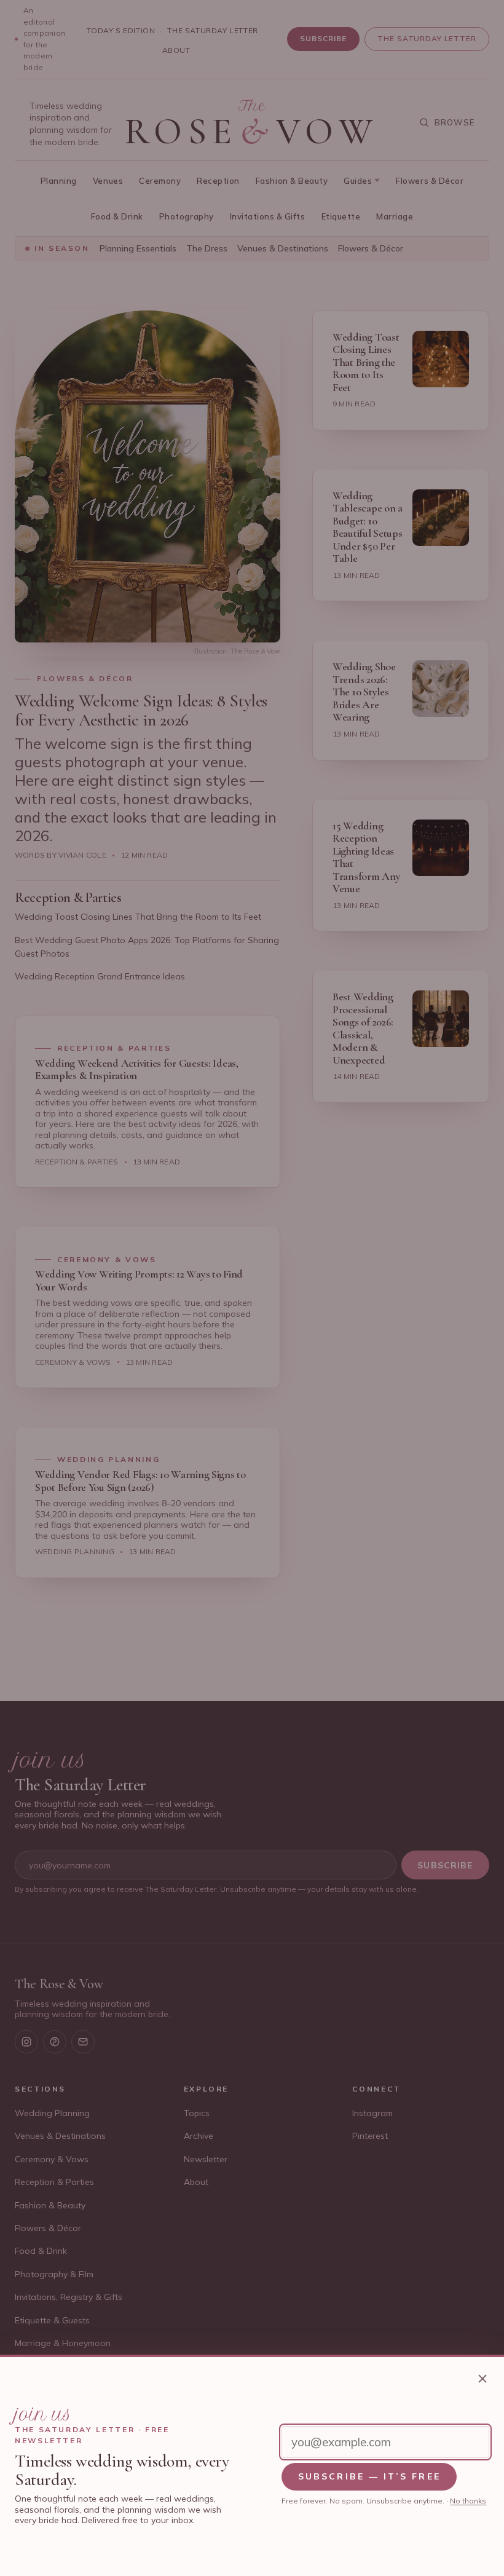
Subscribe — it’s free (369, 2476)
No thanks (468, 2501)
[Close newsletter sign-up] (482, 2379)
